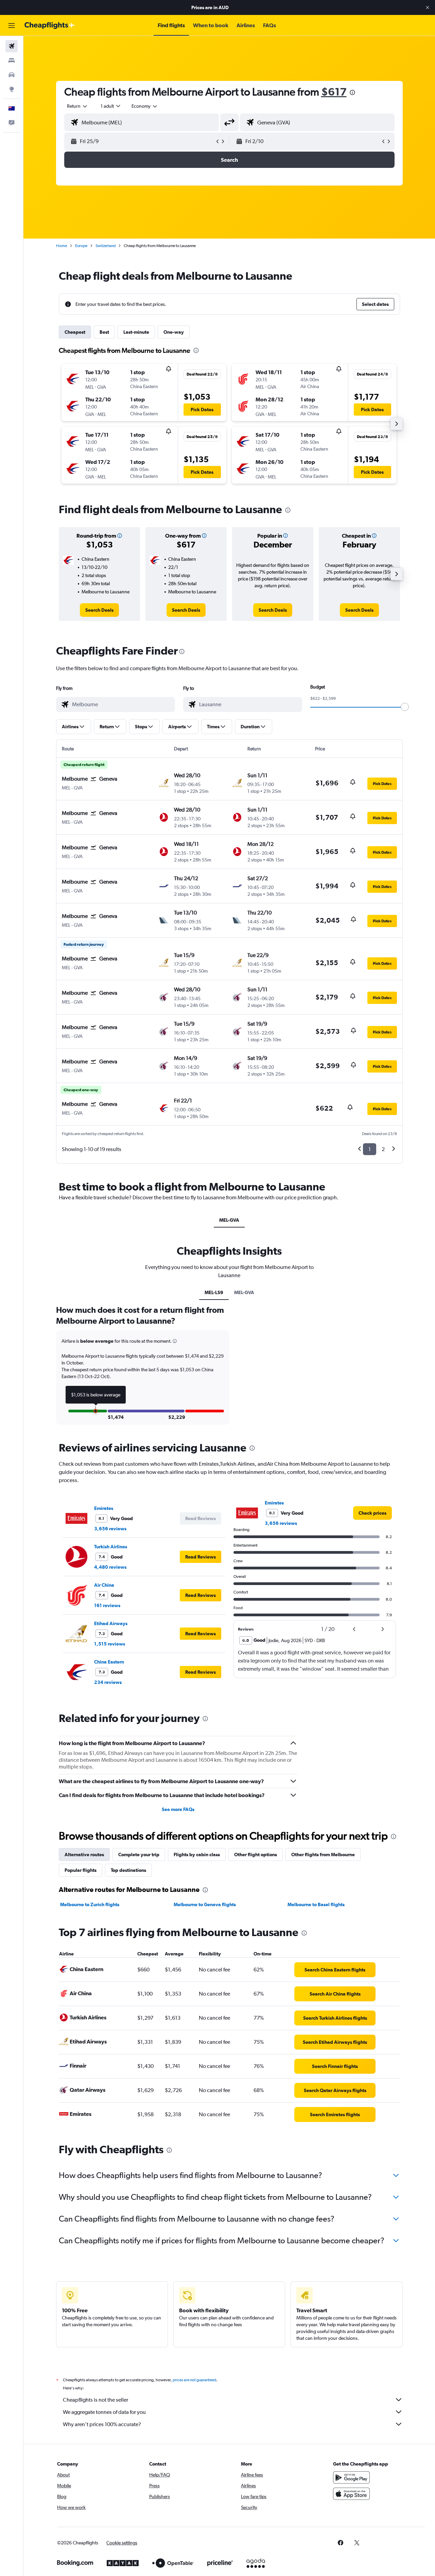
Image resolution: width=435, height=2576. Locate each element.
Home (62, 246)
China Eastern (109, 1662)
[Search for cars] (12, 75)
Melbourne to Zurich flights (90, 1904)
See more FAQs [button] (178, 1809)
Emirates (104, 1508)
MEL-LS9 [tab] (214, 1292)
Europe (81, 246)
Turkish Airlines (111, 1547)
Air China (104, 1585)
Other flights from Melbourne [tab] (323, 1855)
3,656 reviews (110, 1529)
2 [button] (383, 1149)
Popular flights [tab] (81, 1870)
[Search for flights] (12, 46)
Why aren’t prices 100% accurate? (102, 2424)
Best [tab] (104, 332)
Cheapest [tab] (75, 332)
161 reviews (107, 1605)
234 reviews (108, 1682)
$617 (334, 92)
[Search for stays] (12, 60)
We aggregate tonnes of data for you (104, 2412)
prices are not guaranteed (194, 2380)
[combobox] (77, 106)
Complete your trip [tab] (139, 1855)
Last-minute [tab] (136, 332)
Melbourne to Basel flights (316, 1904)
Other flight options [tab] (256, 1855)
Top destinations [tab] (128, 1870)
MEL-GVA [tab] (229, 1220)
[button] (428, 7)
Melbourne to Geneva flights (205, 1904)
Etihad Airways (111, 1623)
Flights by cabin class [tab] (197, 1855)
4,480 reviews (110, 1567)
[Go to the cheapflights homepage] (50, 25)
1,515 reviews (110, 1644)
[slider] (405, 707)
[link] (99, 610)
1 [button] (370, 1149)
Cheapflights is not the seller (95, 2400)
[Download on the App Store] (351, 2494)
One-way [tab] (174, 332)
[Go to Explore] (12, 89)
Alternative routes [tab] (84, 1855)
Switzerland (106, 246)
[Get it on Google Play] (351, 2477)
